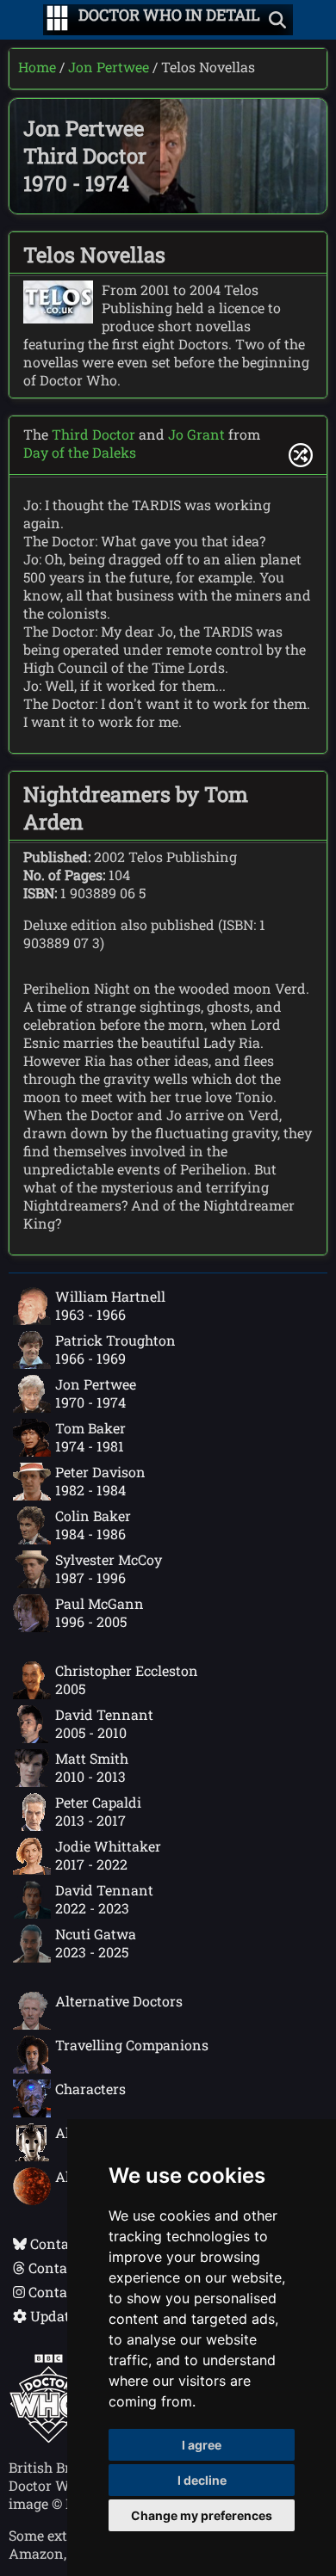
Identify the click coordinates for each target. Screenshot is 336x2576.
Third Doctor (93, 434)
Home (37, 67)
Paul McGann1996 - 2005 (100, 1612)
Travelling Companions (132, 2045)
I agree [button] (202, 2445)
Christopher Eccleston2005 (127, 1679)
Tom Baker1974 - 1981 (90, 1437)
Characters (90, 2089)
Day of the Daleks (80, 452)
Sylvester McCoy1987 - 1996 (109, 1568)
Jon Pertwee (109, 67)
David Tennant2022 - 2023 (104, 1899)
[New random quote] (301, 455)
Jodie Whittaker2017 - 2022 (108, 1855)
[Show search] (277, 20)
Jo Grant (196, 434)
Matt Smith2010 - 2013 (92, 1767)
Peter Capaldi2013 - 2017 (98, 1811)
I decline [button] (202, 2480)
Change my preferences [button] (202, 2515)
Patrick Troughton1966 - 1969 (115, 1349)
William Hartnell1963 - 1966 (110, 1305)
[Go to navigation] (57, 20)
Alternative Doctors (119, 2001)
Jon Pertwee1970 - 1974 (96, 1393)
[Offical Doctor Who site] (49, 2438)
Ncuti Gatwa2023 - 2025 (96, 1943)
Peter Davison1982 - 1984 (100, 1481)
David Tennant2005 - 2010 (104, 1723)
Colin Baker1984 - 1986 (93, 1525)
